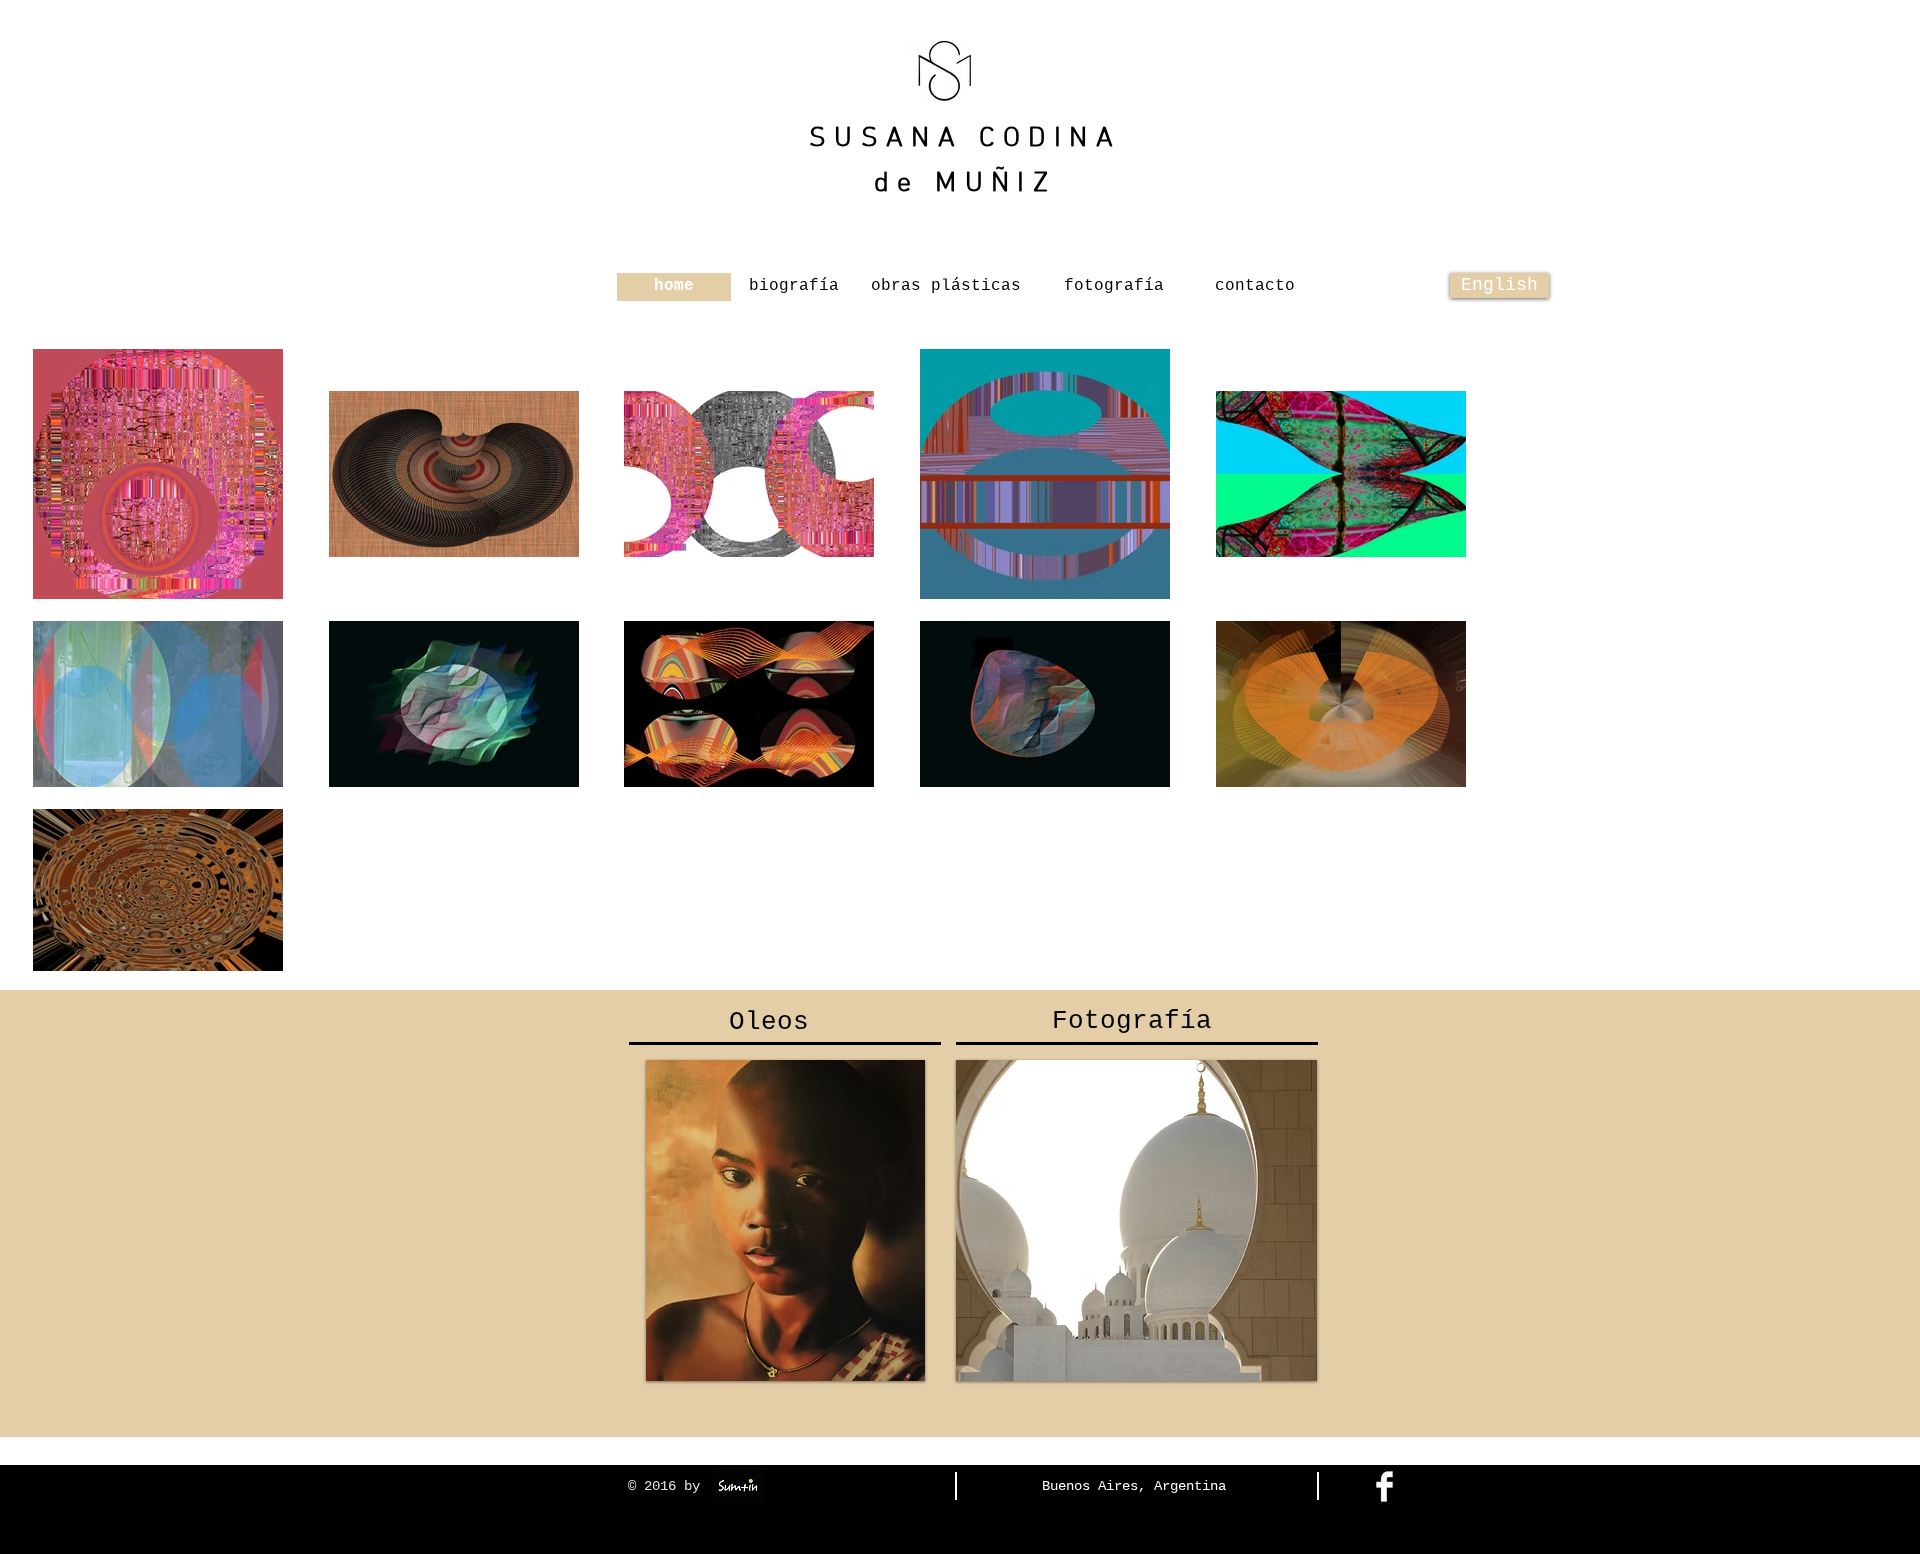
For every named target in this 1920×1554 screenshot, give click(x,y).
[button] (674, 287)
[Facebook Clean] (1384, 1486)
